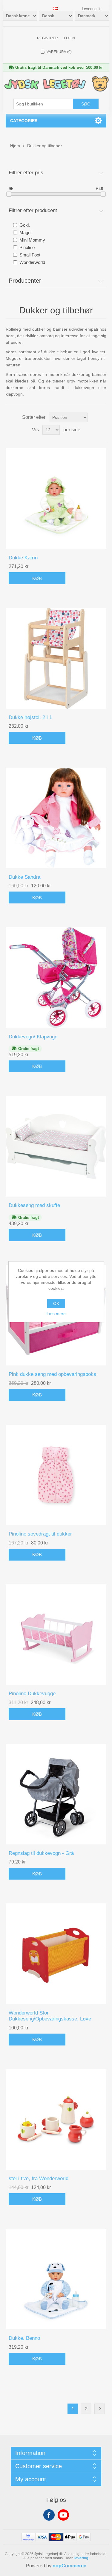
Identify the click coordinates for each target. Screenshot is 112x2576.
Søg (86, 104)
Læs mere (56, 1314)
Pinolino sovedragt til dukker (40, 1534)
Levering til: (92, 9)
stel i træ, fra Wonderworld (39, 2178)
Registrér (47, 38)
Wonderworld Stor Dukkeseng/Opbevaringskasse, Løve (50, 2016)
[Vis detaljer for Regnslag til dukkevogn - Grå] (56, 1794)
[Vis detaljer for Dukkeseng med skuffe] (56, 1147)
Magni (25, 232)
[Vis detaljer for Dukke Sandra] (56, 818)
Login (69, 38)
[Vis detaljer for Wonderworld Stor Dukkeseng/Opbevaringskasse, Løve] (56, 1954)
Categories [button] (24, 121)
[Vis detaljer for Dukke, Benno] (56, 2279)
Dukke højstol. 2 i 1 (30, 717)
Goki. (25, 225)
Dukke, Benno (24, 2338)
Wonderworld (32, 262)
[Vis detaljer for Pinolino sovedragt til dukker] (56, 1475)
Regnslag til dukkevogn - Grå (41, 1853)
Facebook (49, 2515)
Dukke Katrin (23, 558)
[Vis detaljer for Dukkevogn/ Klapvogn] (56, 978)
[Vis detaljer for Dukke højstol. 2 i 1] (56, 658)
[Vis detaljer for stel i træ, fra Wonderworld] (56, 2120)
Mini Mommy (32, 240)
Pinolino (27, 247)
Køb (37, 578)
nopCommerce (69, 2566)
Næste (100, 2409)
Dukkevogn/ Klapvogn (33, 1037)
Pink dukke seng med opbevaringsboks (52, 1374)
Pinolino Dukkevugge (32, 1694)
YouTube (63, 2515)
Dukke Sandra (24, 877)
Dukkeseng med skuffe (34, 1205)
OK (56, 1303)
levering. (82, 2558)
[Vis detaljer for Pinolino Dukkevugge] (56, 1635)
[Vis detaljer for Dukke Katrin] (56, 499)
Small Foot (30, 255)
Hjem (15, 146)
